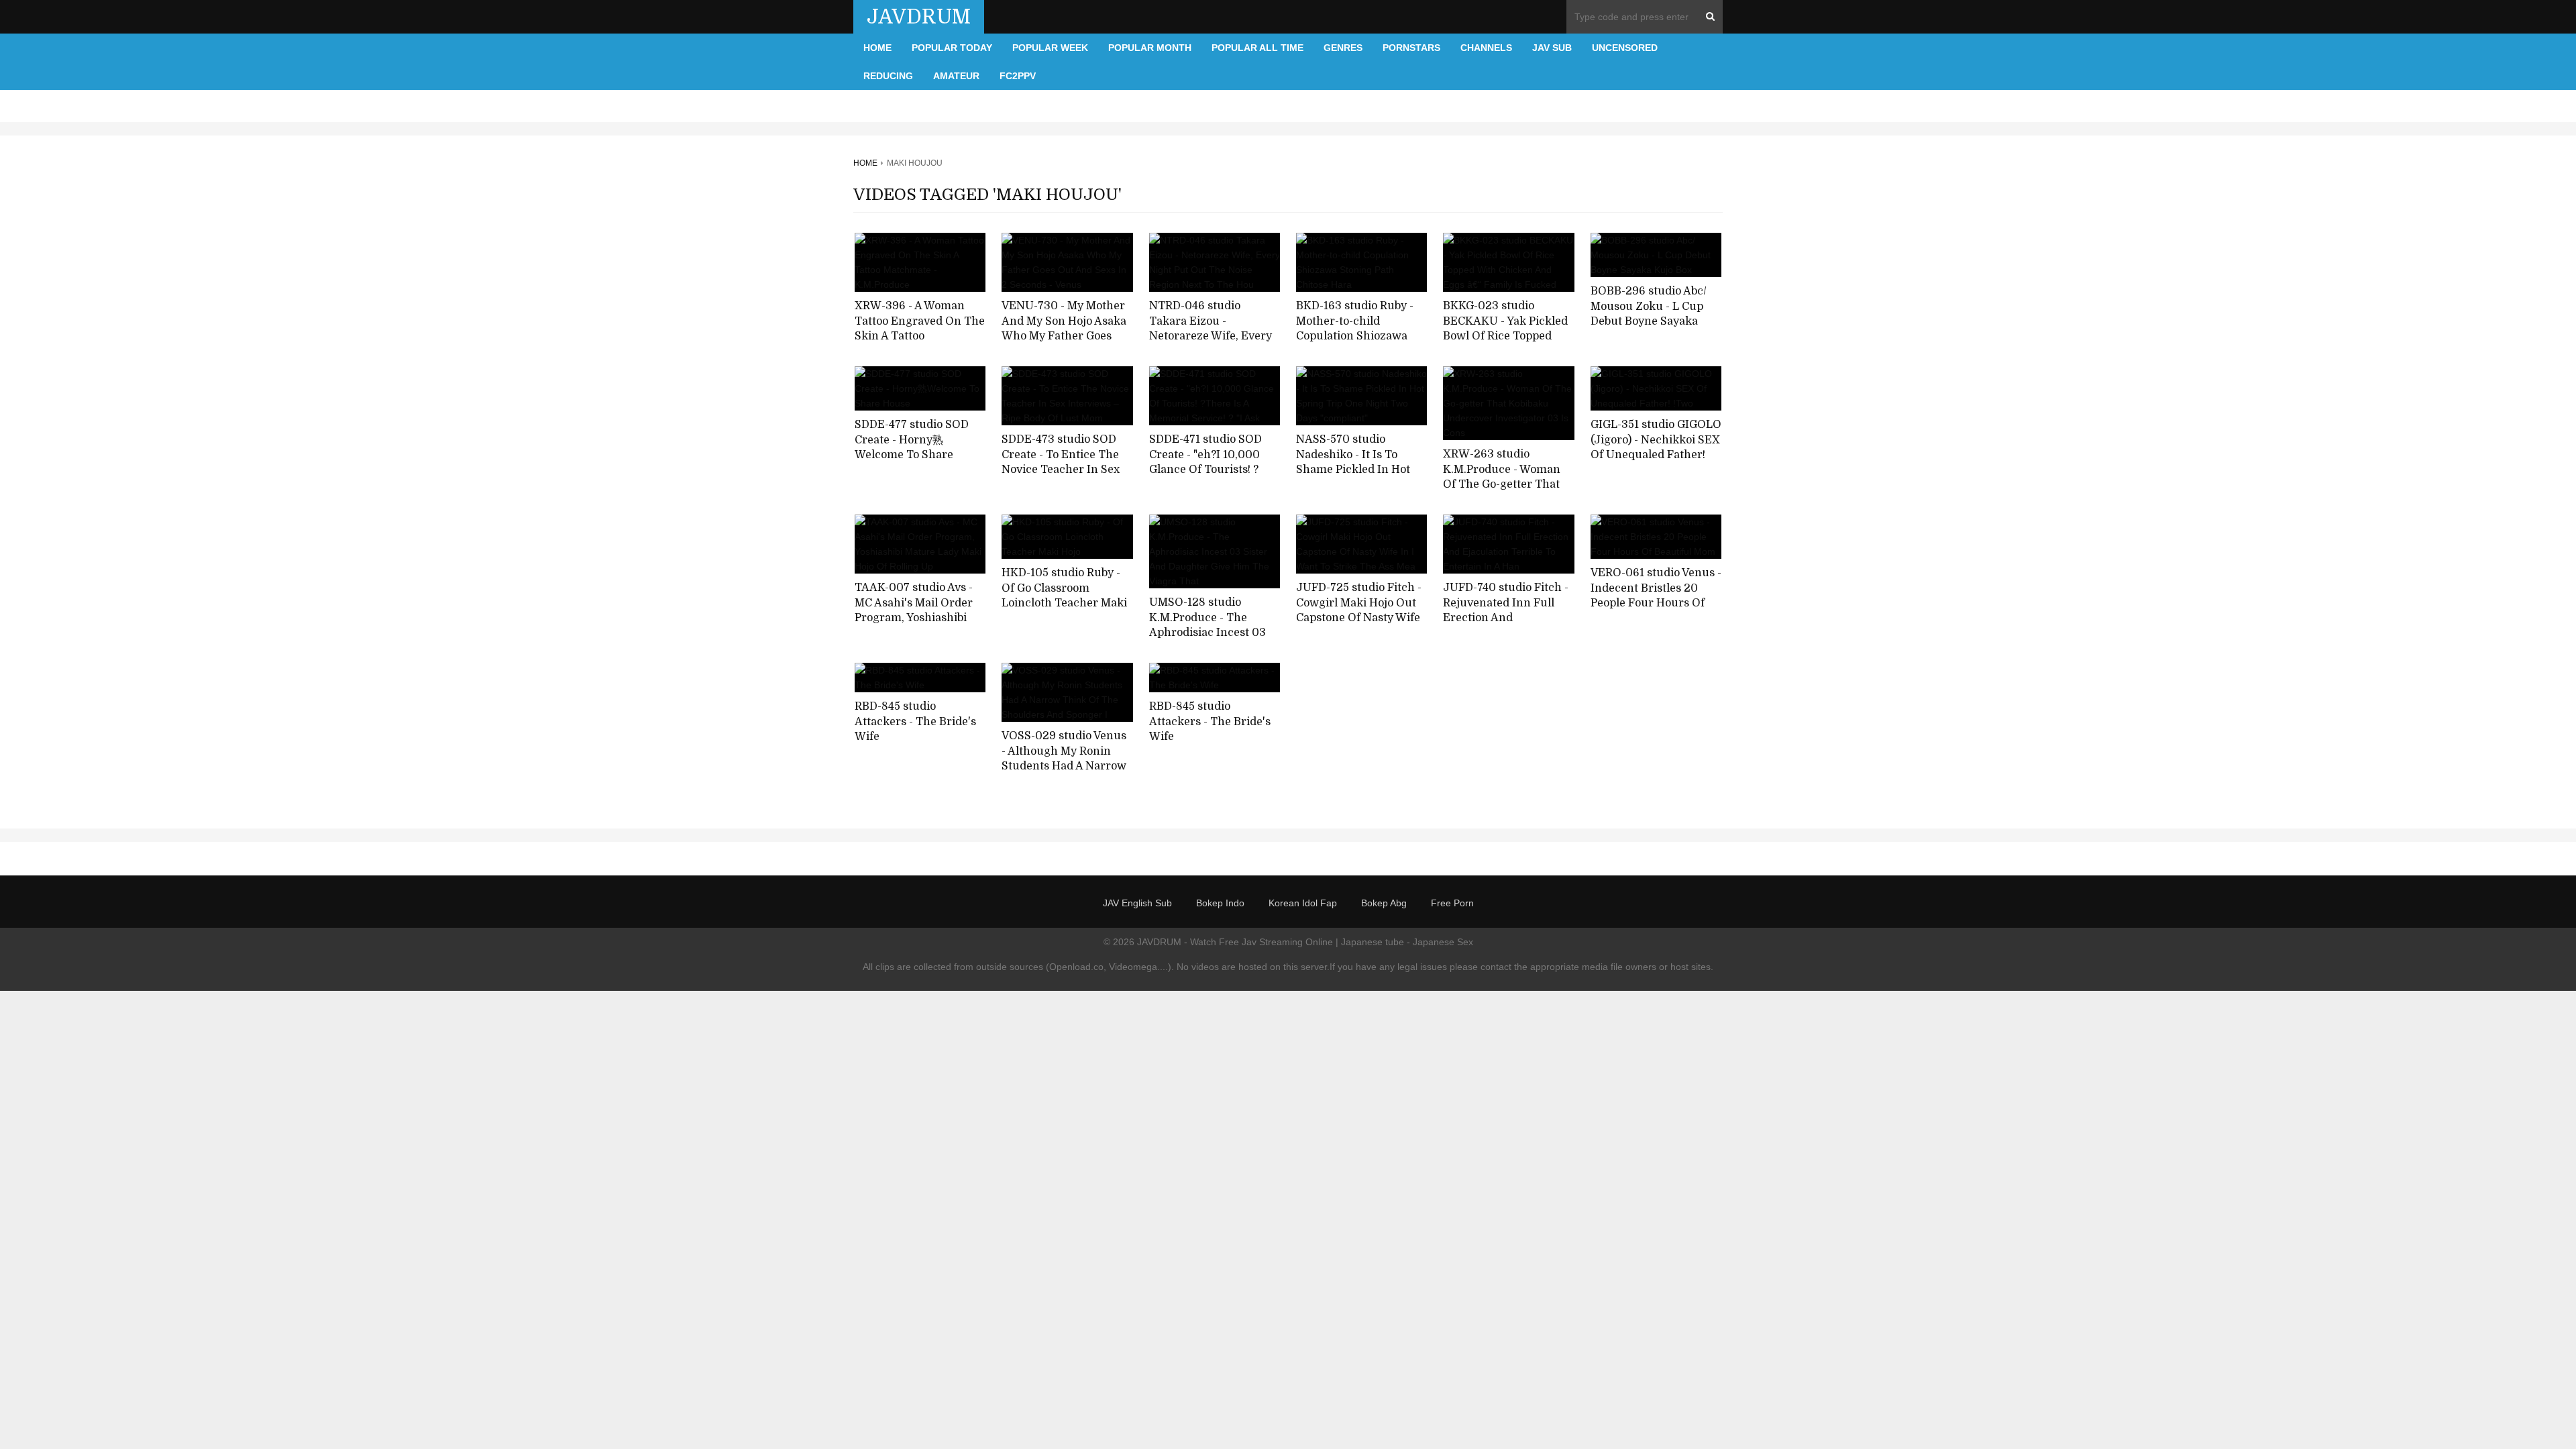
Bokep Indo (1220, 903)
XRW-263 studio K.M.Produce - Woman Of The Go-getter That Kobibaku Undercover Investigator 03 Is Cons (1504, 485)
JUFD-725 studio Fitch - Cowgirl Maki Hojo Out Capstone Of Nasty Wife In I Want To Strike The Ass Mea (1359, 618)
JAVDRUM (919, 17)
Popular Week (1050, 48)
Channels (1486, 48)
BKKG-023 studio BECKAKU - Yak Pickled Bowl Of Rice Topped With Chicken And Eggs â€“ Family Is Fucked (1506, 336)
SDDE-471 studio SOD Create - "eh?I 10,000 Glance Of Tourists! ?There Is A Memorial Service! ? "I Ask (1205, 470)
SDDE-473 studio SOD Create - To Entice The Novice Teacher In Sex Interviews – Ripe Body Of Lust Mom (1062, 470)
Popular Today (952, 48)
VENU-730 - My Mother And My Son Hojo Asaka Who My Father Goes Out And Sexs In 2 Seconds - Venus (1064, 336)
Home (877, 48)
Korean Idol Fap (1303, 903)
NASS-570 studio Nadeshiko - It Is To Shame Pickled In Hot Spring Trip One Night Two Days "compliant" (1356, 470)
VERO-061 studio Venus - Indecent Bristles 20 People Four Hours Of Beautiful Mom (1656, 596)
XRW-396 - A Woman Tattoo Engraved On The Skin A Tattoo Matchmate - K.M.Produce (920, 336)
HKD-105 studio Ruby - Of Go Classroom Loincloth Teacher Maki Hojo (1064, 596)
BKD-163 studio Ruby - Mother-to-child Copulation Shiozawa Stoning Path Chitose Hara (1355, 336)
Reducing (888, 76)
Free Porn (1452, 903)
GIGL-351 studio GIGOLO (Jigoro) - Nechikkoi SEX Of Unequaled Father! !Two (1656, 447)
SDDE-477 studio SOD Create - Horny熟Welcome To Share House (912, 447)
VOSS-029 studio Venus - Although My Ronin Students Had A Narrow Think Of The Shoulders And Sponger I (1066, 766)
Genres (1343, 48)
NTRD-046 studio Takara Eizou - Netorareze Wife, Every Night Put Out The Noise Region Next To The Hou (1214, 336)
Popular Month (1150, 48)
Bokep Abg (1384, 903)
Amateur (956, 76)
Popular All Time (1257, 48)
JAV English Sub (1137, 903)
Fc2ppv (1018, 76)
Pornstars (1411, 48)
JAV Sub (1552, 48)
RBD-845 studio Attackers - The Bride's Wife (915, 721)
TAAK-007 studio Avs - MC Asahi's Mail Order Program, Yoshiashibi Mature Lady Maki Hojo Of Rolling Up (916, 618)
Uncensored (1625, 48)
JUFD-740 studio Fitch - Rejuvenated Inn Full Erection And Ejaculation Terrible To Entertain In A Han (1506, 618)
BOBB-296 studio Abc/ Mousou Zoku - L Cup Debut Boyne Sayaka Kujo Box (1649, 314)
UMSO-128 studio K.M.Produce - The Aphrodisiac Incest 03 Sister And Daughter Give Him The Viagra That (1207, 641)
